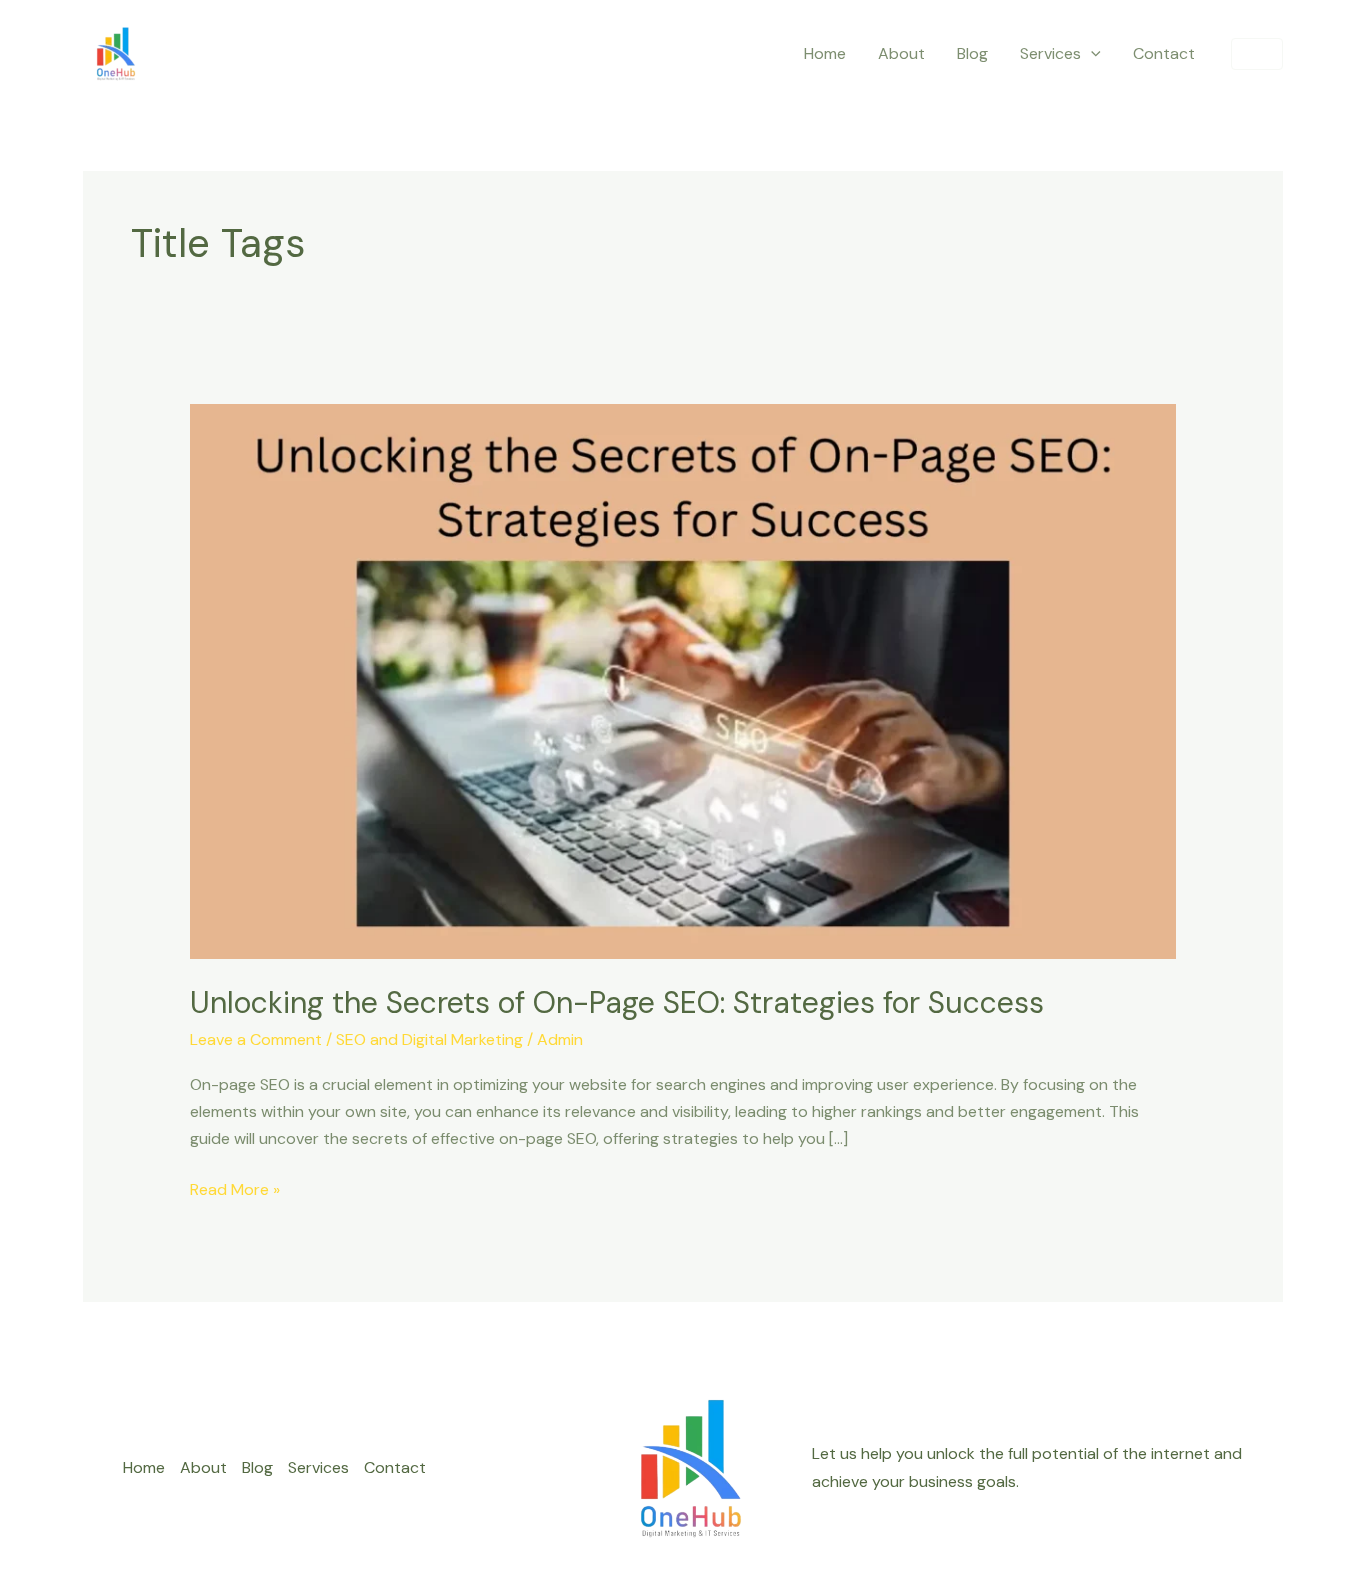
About (901, 53)
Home (825, 53)
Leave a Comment (256, 1039)
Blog (972, 53)
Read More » (235, 1188)
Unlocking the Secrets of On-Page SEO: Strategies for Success (617, 1002)
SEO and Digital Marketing (429, 1039)
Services (1050, 53)
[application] (1091, 54)
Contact (1164, 53)
